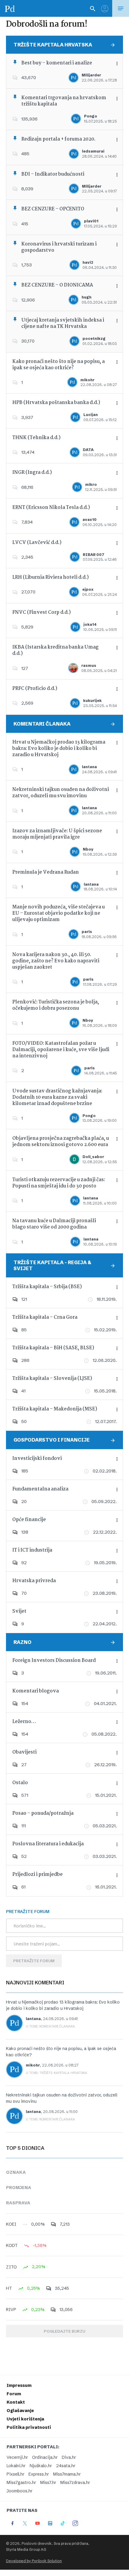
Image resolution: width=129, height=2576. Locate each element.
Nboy (88, 849)
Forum (14, 2394)
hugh (87, 297)
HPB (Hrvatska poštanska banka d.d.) (56, 403)
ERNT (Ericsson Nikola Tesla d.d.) (51, 508)
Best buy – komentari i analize (57, 63)
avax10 (90, 520)
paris (87, 932)
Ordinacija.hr (45, 2457)
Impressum (19, 2385)
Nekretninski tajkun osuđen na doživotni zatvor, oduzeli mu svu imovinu (61, 793)
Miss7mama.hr (67, 2474)
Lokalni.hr (16, 2466)
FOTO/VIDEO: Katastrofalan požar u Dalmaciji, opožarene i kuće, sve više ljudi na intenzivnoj (61, 1050)
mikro (91, 484)
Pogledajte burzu (64, 2331)
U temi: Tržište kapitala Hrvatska (57, 2073)
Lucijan (91, 415)
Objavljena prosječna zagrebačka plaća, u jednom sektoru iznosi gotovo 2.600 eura (61, 1142)
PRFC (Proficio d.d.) (35, 689)
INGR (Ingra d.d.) (32, 472)
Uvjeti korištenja (25, 2419)
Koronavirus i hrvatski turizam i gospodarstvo (59, 247)
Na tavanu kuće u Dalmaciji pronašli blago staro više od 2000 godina (54, 1224)
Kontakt (16, 2402)
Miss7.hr (48, 2482)
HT (9, 2288)
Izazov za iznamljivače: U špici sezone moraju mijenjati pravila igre (57, 834)
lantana (89, 767)
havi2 (88, 262)
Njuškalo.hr (41, 2466)
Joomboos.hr (19, 2491)
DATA (88, 450)
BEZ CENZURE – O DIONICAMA (57, 285)
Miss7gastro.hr (21, 2482)
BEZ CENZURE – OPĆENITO (53, 209)
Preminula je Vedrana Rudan (46, 872)
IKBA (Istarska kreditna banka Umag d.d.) (55, 650)
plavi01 (91, 221)
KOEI (11, 2224)
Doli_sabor (93, 1157)
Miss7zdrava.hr (75, 2482)
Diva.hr (69, 2457)
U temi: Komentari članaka (50, 2026)
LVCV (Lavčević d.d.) (37, 543)
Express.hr (39, 2474)
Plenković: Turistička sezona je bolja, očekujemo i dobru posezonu (56, 1005)
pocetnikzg (94, 339)
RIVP (11, 2310)
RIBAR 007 (94, 555)
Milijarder (91, 75)
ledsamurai (93, 151)
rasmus (89, 666)
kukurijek (92, 701)
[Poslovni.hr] (10, 8)
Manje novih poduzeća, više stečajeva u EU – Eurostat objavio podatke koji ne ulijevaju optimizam (58, 913)
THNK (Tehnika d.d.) (36, 438)
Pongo (91, 116)
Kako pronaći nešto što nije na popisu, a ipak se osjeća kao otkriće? (58, 365)
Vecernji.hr (17, 2457)
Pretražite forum (34, 1961)
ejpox (88, 589)
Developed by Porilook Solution (34, 2561)
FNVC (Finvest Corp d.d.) (42, 612)
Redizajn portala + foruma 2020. (58, 139)
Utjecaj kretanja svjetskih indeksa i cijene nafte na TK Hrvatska (63, 323)
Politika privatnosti (29, 2427)
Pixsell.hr (15, 2474)
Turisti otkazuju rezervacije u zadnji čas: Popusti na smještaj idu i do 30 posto (59, 1183)
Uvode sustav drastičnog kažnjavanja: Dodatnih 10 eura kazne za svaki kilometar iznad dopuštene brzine (57, 1097)
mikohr (87, 380)
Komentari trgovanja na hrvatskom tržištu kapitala (64, 101)
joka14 (90, 624)
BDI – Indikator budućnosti (53, 174)
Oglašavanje (20, 2411)
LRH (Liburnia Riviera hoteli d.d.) (51, 577)
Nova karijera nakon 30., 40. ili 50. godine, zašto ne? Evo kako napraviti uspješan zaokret (56, 961)
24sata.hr (66, 2466)
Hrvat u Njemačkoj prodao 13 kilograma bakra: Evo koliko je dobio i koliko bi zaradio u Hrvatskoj (59, 749)
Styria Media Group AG (26, 2549)
